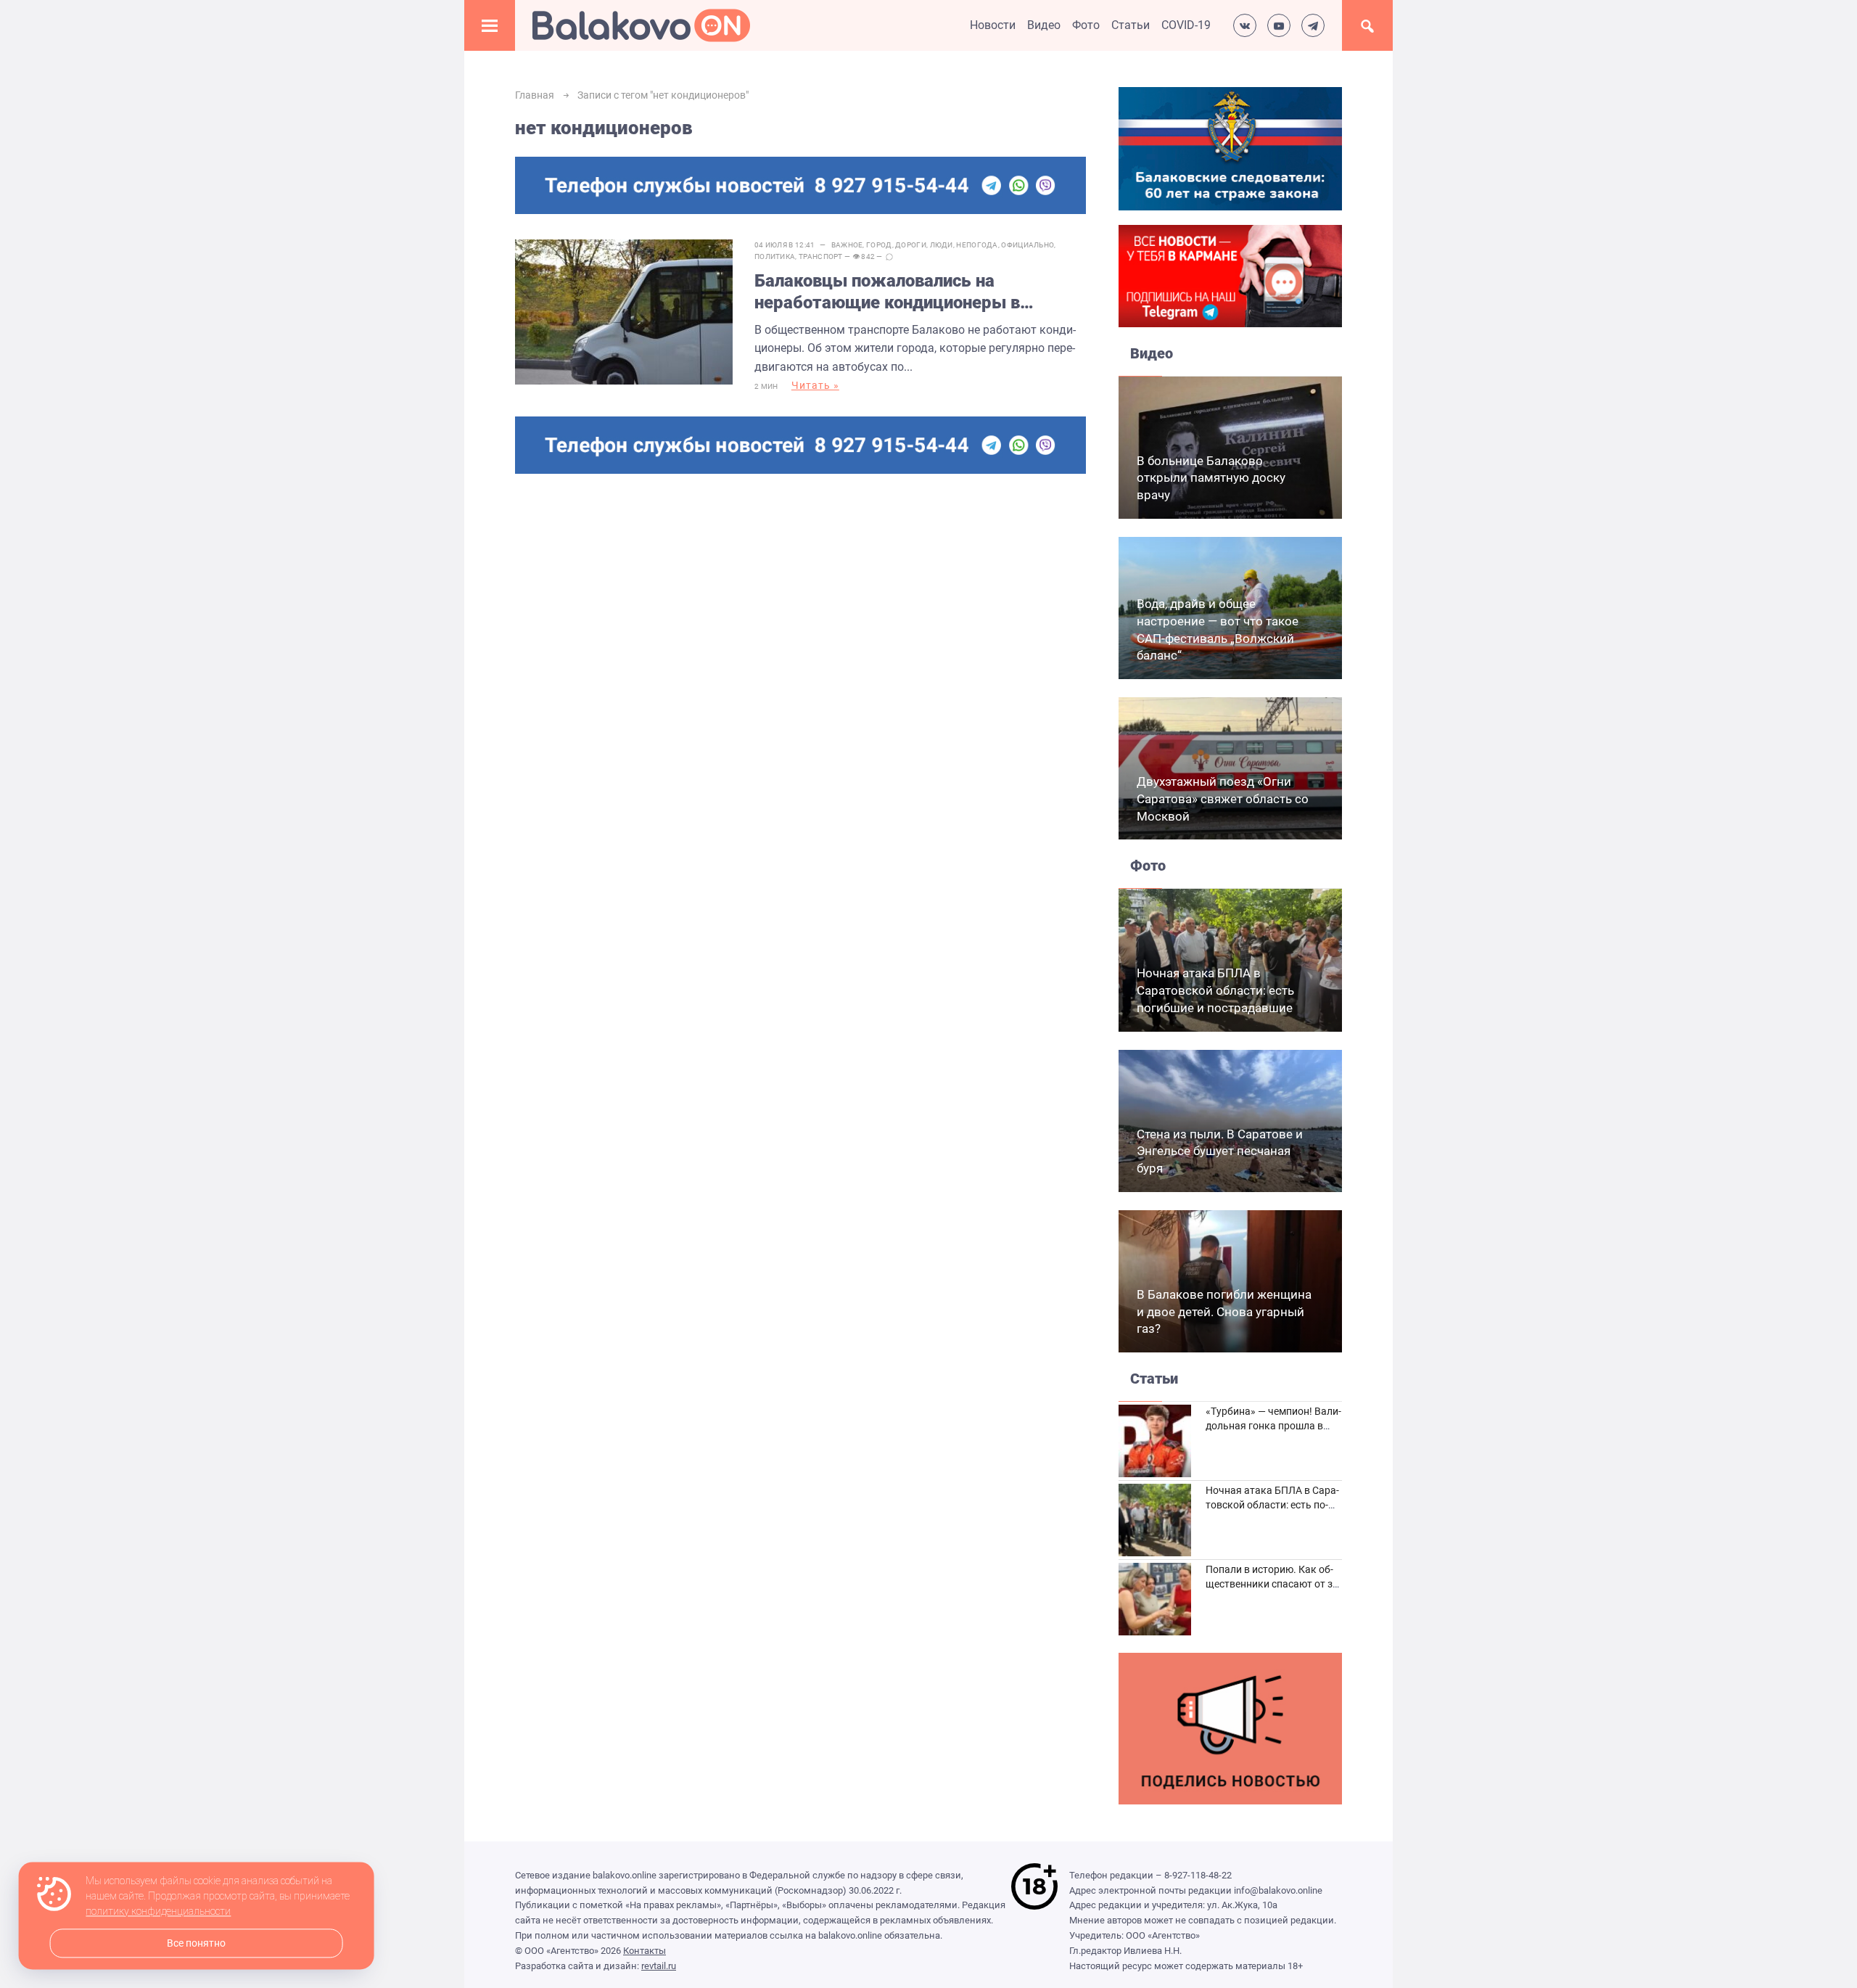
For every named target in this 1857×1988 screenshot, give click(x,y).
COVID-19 (1186, 25)
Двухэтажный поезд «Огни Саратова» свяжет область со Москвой (1223, 799)
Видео (1044, 25)
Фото (1086, 25)
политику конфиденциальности (158, 1912)
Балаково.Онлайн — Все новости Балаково (641, 25)
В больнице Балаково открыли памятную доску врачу (1211, 478)
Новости (993, 25)
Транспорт (821, 256)
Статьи (1131, 25)
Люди (942, 245)
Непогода (977, 245)
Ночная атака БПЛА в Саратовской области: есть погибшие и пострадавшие (1215, 990)
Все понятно (196, 1943)
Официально (1028, 245)
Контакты (645, 1951)
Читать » (815, 385)
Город (879, 245)
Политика (775, 256)
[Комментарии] (889, 257)
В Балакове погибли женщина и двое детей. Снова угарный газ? (1224, 1312)
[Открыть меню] (490, 25)
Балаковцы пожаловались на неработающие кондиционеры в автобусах (887, 292)
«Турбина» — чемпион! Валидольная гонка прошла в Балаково (1273, 1425)
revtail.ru (659, 1966)
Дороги (911, 245)
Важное (847, 245)
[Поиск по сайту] (1367, 25)
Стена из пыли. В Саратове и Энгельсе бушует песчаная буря (1220, 1151)
